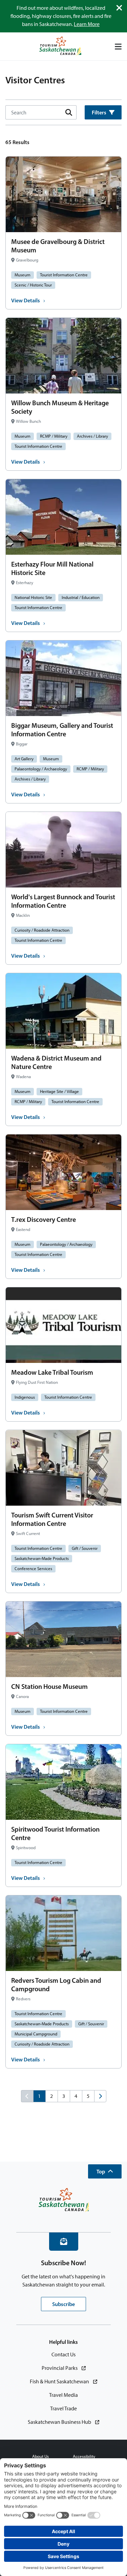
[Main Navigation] (118, 47)
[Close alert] (119, 8)
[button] (105, 2171)
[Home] (60, 46)
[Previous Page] (27, 2096)
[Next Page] (100, 2096)
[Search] (69, 112)
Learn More (87, 24)
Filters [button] (99, 112)
